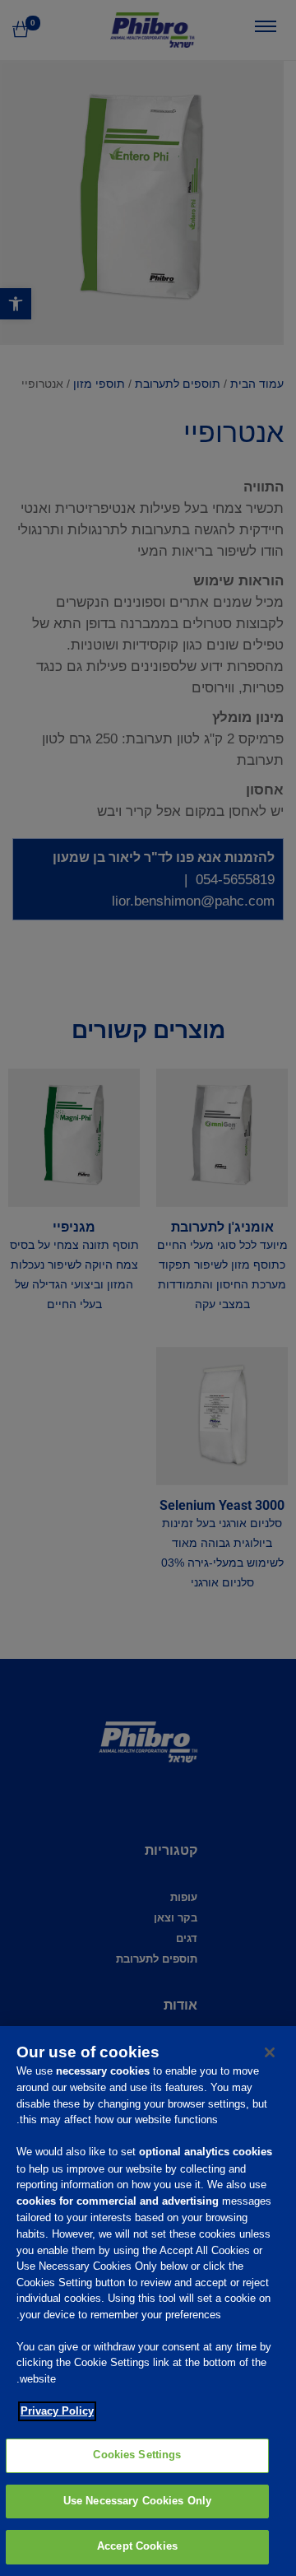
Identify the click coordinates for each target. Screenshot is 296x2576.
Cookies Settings (137, 2455)
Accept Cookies (137, 2546)
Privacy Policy (57, 2411)
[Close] (270, 2052)
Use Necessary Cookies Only (137, 2501)
